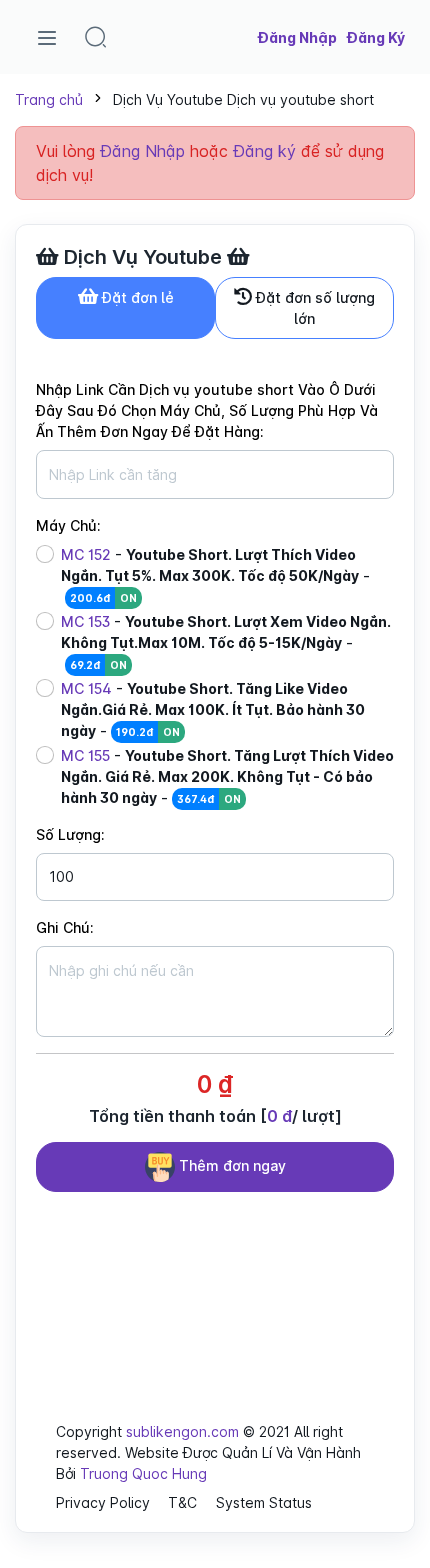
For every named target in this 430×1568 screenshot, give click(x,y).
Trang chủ (49, 99)
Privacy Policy (103, 1502)
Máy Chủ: (68, 525)
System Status (264, 1502)
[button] (96, 37)
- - (215, 575)
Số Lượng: (70, 834)
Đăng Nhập (142, 151)
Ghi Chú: (65, 927)
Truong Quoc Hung (143, 1473)
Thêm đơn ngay (230, 1165)
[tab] (125, 308)
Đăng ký (264, 151)
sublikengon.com (182, 1431)
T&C (182, 1502)
